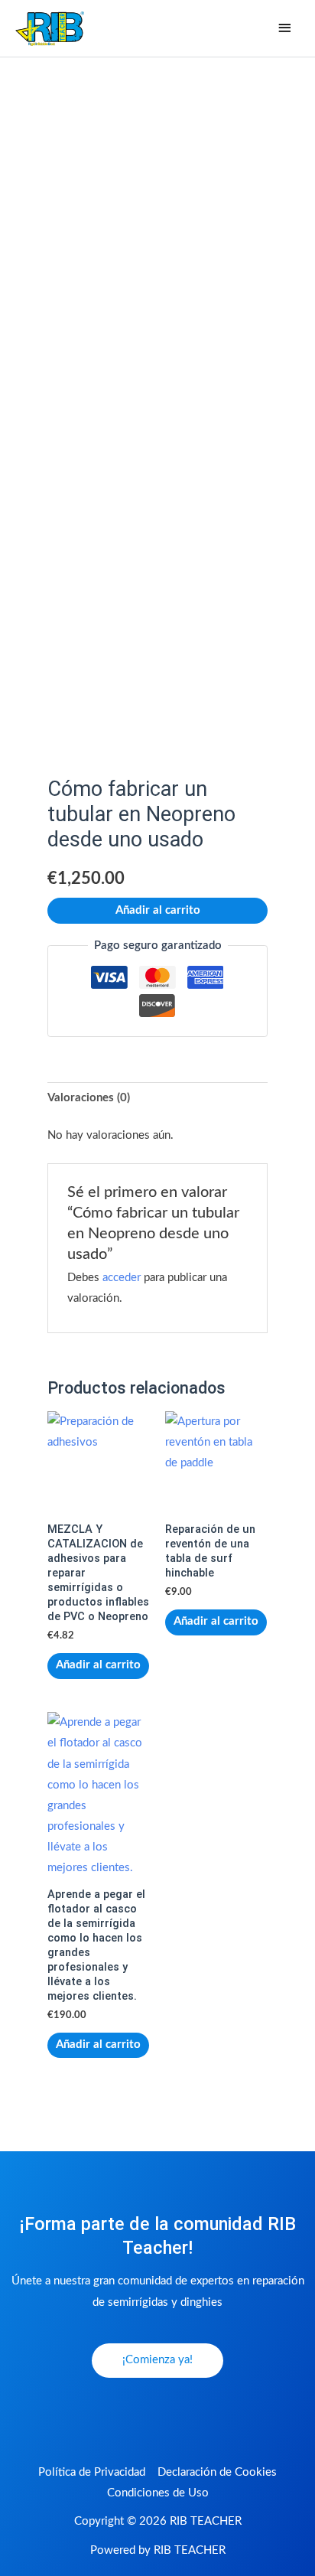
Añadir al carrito (158, 910)
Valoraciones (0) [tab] (89, 1098)
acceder (122, 1278)
